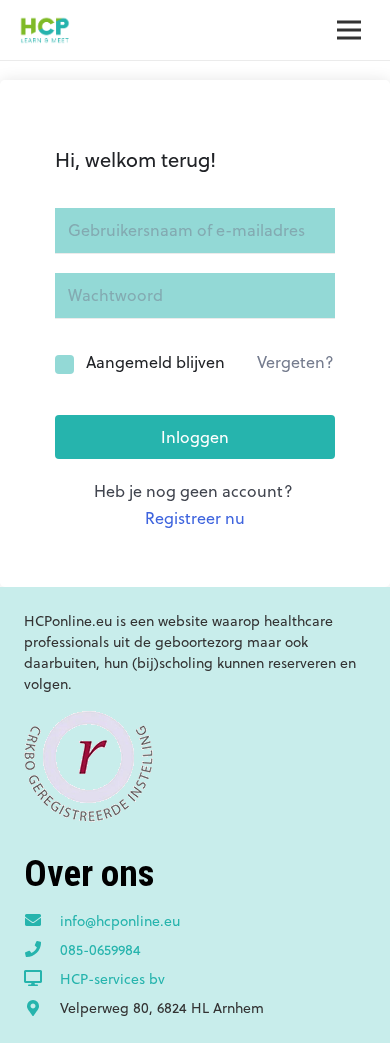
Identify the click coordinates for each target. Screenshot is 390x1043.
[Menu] (349, 30)
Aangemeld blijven (155, 362)
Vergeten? (295, 362)
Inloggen (195, 437)
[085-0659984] (42, 950)
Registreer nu (195, 518)
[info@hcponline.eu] (42, 921)
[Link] (44, 30)
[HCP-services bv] (42, 979)
